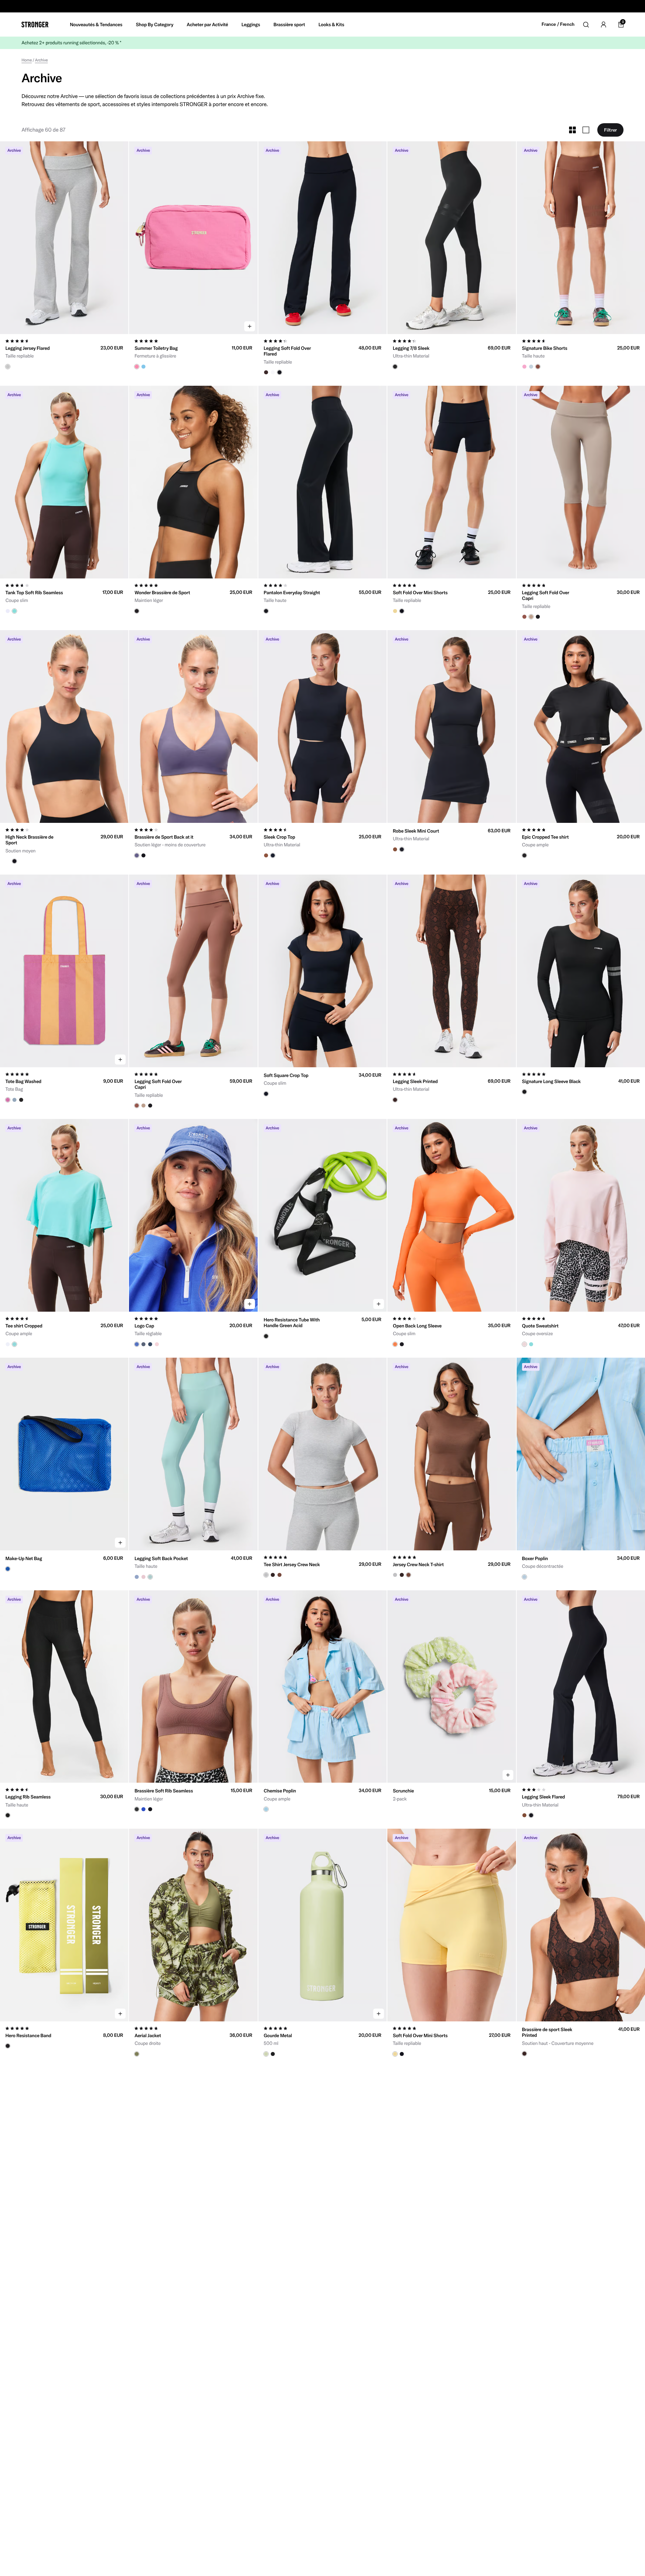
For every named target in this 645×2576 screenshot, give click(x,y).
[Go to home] (35, 25)
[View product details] (64, 352)
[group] (64, 238)
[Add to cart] (250, 326)
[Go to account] (603, 25)
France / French (558, 24)
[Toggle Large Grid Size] (586, 130)
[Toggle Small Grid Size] (572, 130)
